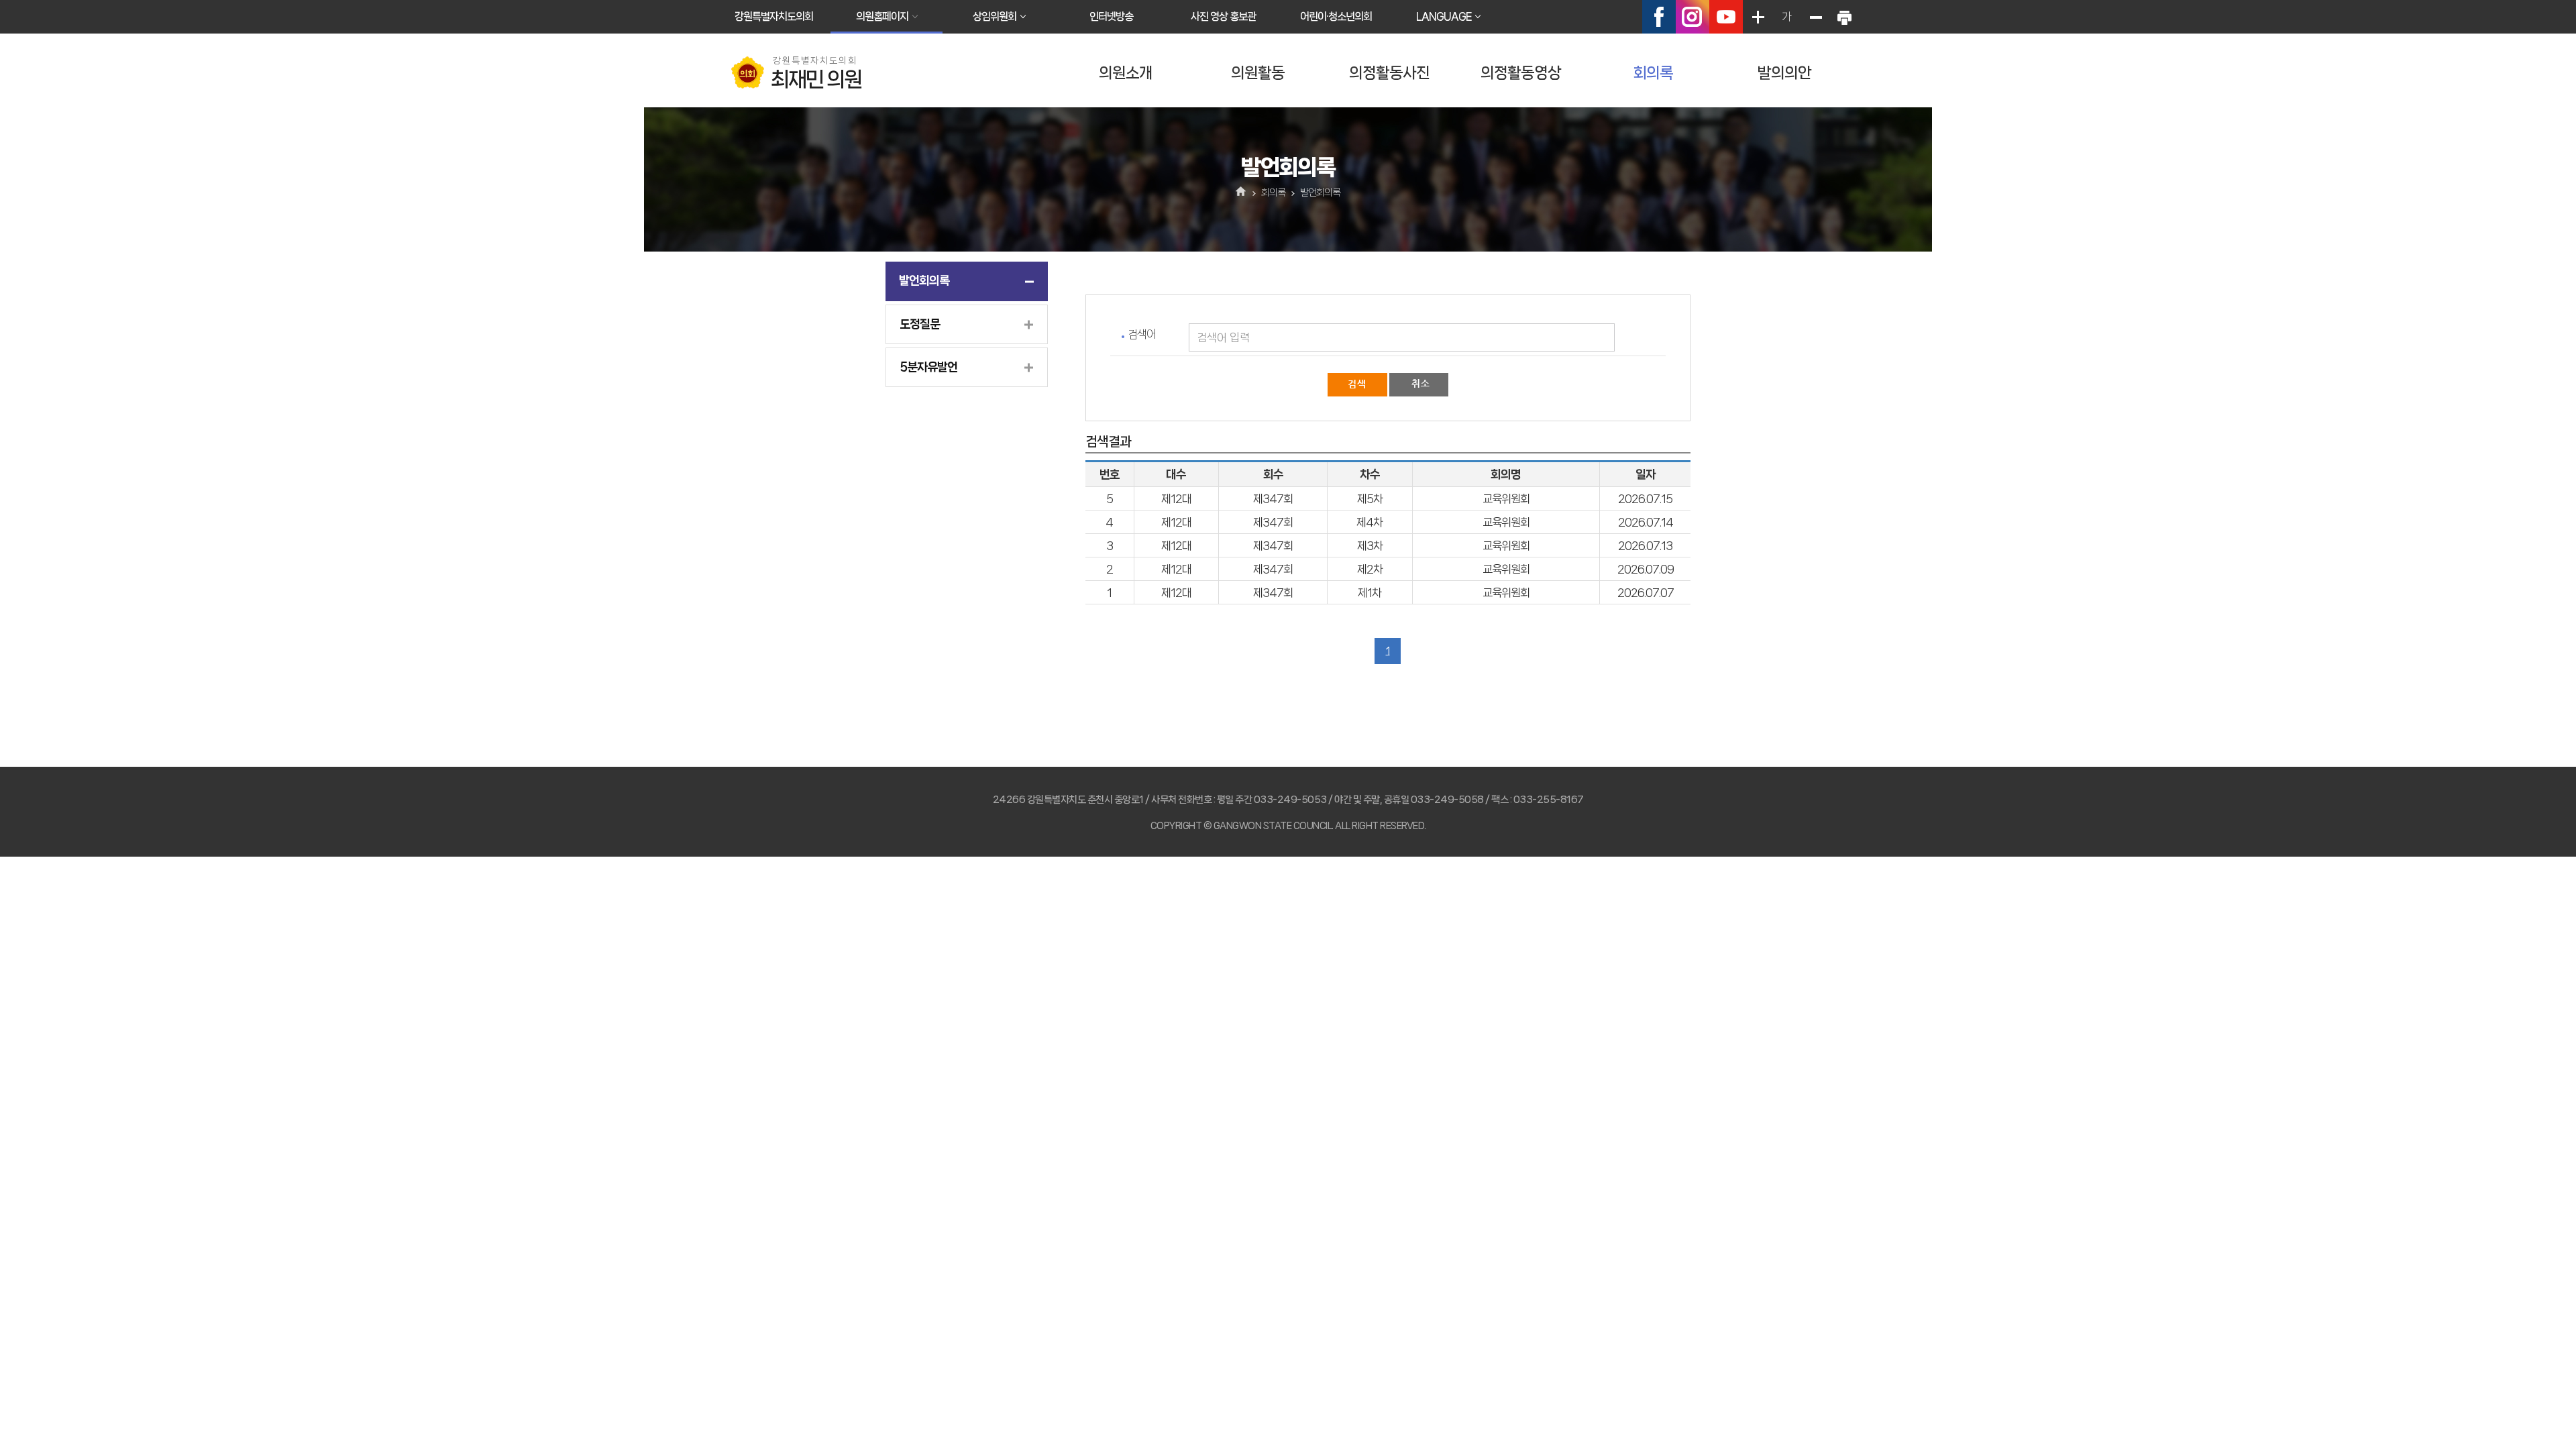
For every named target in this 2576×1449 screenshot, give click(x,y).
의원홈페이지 (882, 16)
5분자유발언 (928, 367)
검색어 (1142, 334)
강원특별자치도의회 (774, 16)
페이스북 (1659, 17)
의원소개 (1126, 73)
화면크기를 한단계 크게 (1758, 17)
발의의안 (1784, 73)
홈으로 (1241, 193)
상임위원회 (995, 16)
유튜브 (1726, 17)
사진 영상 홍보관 (1223, 16)
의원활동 (1258, 73)
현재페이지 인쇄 (1844, 17)
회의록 (1653, 73)
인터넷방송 (1111, 16)
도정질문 (920, 324)
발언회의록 (924, 280)
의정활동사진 (1389, 73)
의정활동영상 (1521, 73)
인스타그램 (1693, 17)
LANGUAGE (1444, 16)
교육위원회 (1506, 498)
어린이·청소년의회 (1336, 16)
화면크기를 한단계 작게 (1815, 17)
